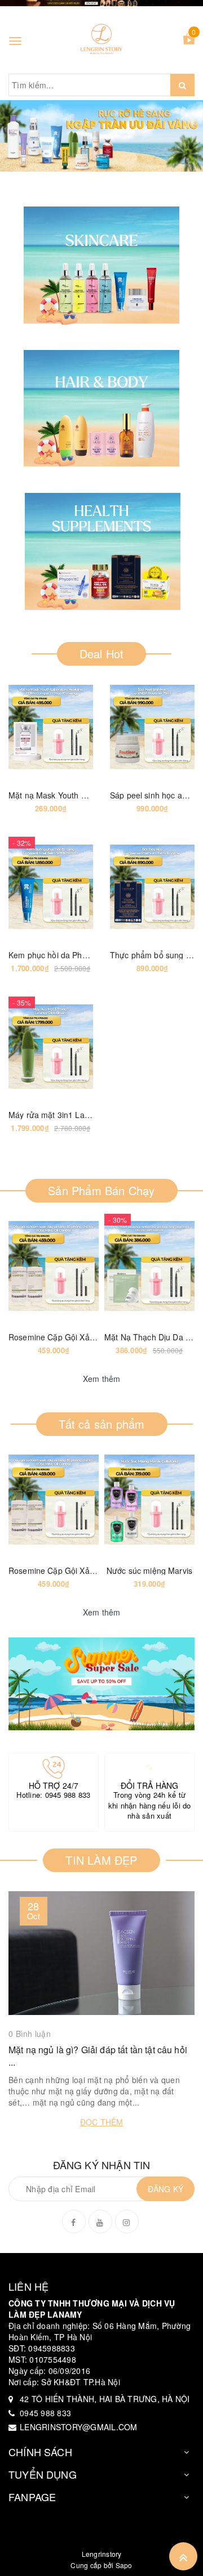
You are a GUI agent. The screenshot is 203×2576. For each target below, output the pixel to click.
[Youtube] (100, 2222)
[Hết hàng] (25, 1266)
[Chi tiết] (23, 727)
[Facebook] (74, 2222)
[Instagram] (127, 2222)
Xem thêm (102, 1379)
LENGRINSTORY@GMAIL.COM (79, 2427)
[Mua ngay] (124, 727)
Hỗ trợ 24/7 (54, 1785)
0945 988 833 (68, 1795)
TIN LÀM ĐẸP (101, 1860)
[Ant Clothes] (101, 1684)
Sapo (124, 2565)
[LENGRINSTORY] (101, 40)
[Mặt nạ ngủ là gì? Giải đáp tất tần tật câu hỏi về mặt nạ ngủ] (101, 1953)
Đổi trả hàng (150, 1785)
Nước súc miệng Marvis (149, 1570)
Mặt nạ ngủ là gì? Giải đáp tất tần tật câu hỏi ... (98, 2056)
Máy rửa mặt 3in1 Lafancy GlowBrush (77, 1115)
